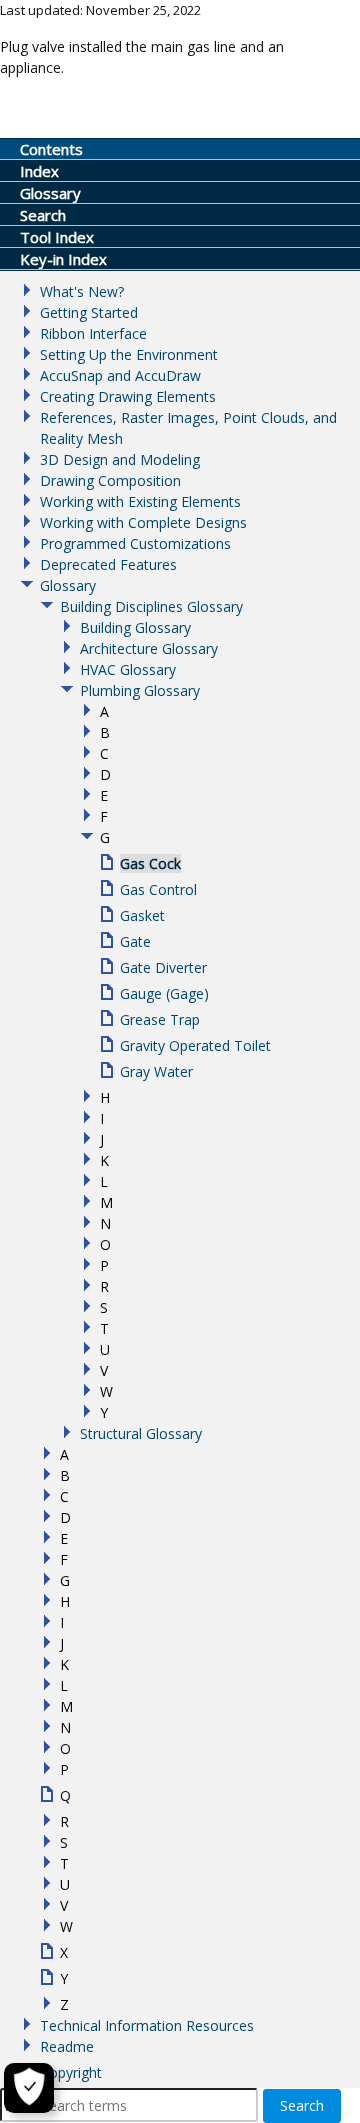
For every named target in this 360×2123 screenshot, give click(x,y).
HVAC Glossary (128, 669)
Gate (135, 941)
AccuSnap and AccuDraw (120, 375)
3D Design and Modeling (120, 459)
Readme (67, 2046)
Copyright (71, 2072)
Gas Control (158, 889)
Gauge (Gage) (164, 993)
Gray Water (156, 1071)
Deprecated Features (108, 564)
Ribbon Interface (93, 333)
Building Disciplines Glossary (151, 606)
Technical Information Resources (147, 2025)
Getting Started (89, 312)
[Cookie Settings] (29, 2088)
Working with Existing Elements (140, 501)
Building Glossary (135, 627)
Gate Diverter (163, 967)
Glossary (68, 585)
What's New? (82, 291)
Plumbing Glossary (140, 690)
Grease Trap (160, 1019)
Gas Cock (150, 863)
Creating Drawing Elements (128, 396)
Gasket (142, 915)
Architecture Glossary (149, 648)
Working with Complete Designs (143, 522)
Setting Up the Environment (129, 354)
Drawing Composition (110, 480)
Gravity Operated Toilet (195, 1045)
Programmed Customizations (135, 543)
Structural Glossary (141, 1433)
